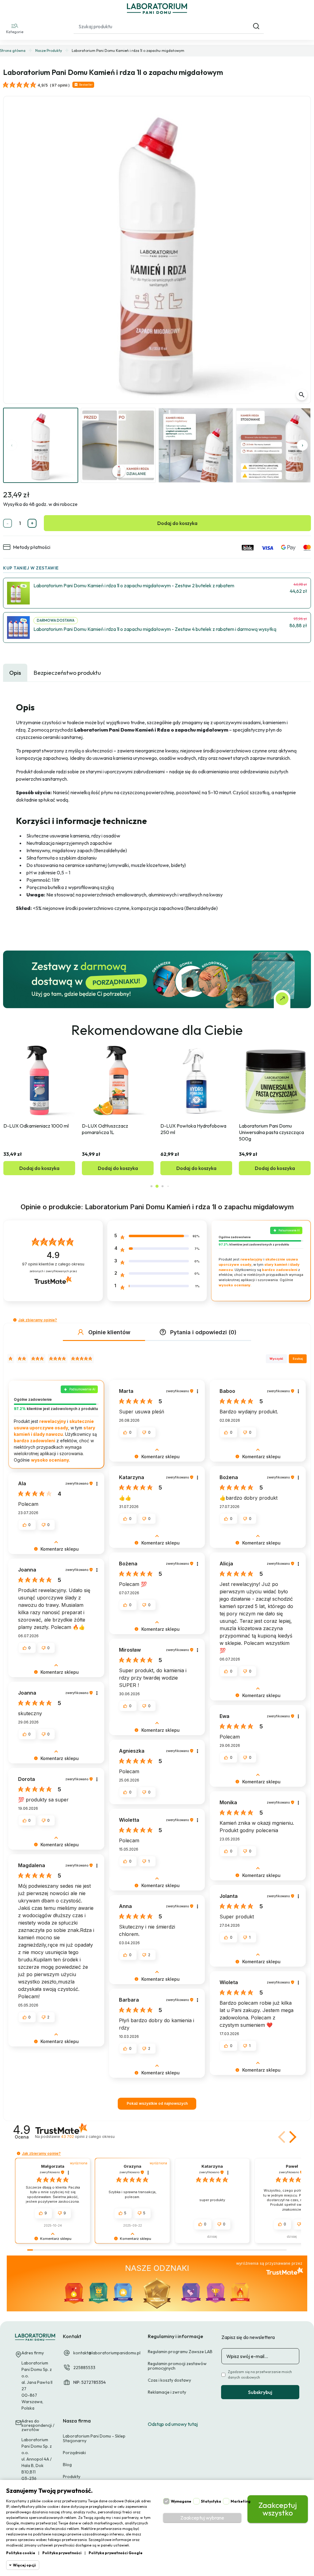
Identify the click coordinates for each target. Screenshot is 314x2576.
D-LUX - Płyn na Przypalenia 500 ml (275, 1129)
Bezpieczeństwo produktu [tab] (67, 673)
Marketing (241, 2501)
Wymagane (181, 2501)
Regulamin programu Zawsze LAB (180, 2352)
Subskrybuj (260, 2392)
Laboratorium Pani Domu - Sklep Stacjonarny (94, 2438)
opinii (88, 2137)
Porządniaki (74, 2453)
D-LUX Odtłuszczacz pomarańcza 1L (27, 1129)
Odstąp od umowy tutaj (173, 2424)
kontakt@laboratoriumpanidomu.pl (107, 2353)
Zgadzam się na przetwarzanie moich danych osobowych (260, 2374)
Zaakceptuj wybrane (202, 2518)
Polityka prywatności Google (116, 2553)
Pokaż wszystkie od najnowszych (157, 2103)
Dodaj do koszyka (177, 523)
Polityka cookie (21, 2553)
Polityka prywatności (62, 2553)
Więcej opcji (24, 2565)
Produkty (72, 2477)
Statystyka (211, 2501)
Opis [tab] (15, 673)
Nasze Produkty (49, 51)
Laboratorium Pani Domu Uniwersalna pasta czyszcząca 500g (193, 1132)
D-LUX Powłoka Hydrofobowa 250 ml (115, 1129)
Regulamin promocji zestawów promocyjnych (177, 2366)
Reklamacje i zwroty (167, 2392)
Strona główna (13, 51)
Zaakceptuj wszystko (278, 2509)
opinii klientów (53, 1264)
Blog (67, 2465)
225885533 (84, 2368)
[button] (15, 28)
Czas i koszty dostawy (169, 2380)
